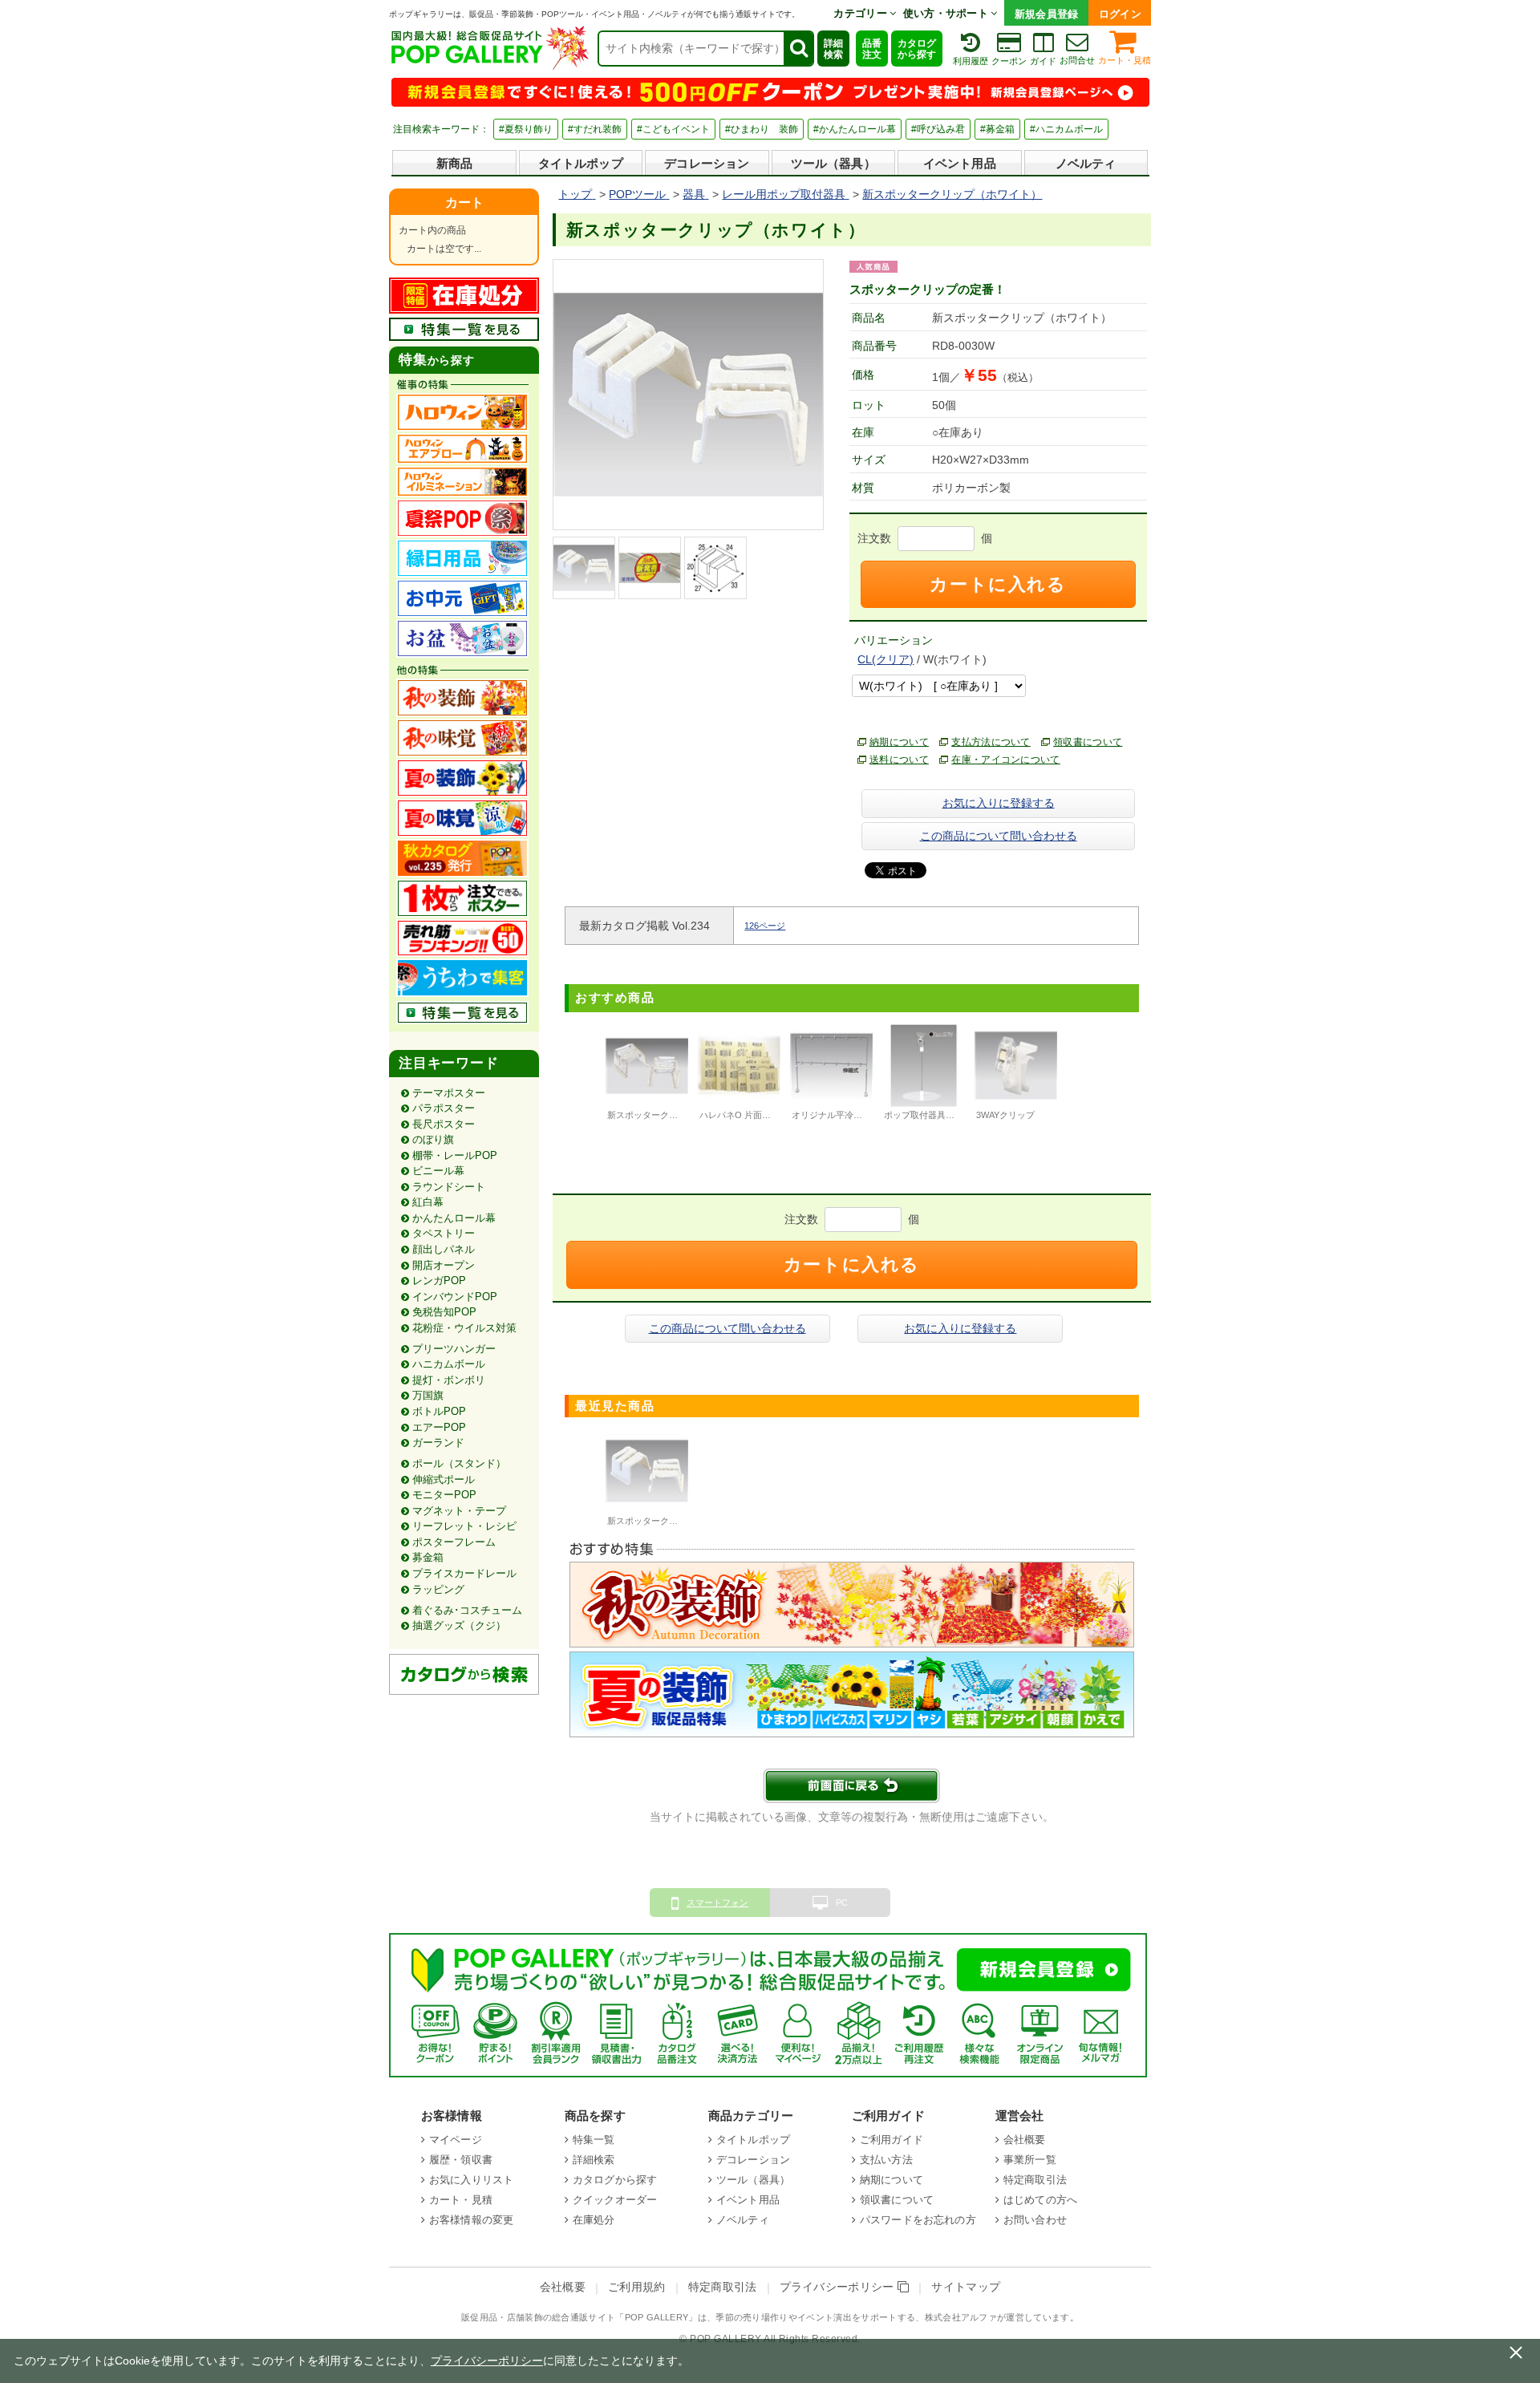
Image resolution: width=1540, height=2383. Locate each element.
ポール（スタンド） (459, 1463)
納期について (899, 742)
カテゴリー (861, 13)
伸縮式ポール (444, 1479)
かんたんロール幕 (454, 1218)
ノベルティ (1086, 163)
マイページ (456, 2140)
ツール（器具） (833, 163)
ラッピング (438, 1589)
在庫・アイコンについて (1006, 760)
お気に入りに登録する (999, 803)
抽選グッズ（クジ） (459, 1625)
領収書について (1088, 742)
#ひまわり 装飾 (762, 129)
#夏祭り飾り (526, 129)
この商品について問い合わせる (999, 836)
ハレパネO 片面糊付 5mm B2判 (761, 1115)
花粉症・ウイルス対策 (464, 1328)
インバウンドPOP (455, 1297)
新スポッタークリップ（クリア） (673, 1115)
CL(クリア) (885, 659)
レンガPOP (439, 1281)
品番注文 (872, 49)
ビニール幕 (438, 1171)
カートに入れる (998, 584)
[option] (647, 1075)
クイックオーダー (615, 2200)
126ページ (765, 926)
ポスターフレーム (454, 1542)
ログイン (1120, 14)
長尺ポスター (444, 1124)
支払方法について (991, 742)
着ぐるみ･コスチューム (467, 1610)
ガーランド (438, 1443)
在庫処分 (594, 2220)
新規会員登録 (1047, 14)
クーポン (1009, 61)
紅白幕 (428, 1202)
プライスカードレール (464, 1573)
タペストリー (444, 1233)
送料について (899, 760)
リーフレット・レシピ (464, 1526)
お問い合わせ (1035, 2220)
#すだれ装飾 (595, 129)
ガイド (1043, 61)
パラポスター (444, 1108)
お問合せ (1077, 60)
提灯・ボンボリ (449, 1380)
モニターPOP (444, 1495)
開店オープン (444, 1265)
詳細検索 (833, 49)
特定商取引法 (1035, 2180)
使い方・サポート (947, 13)
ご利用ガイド (892, 2140)
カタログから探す (917, 49)
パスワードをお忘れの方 (918, 2220)
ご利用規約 (637, 2287)
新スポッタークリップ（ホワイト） (678, 1521)
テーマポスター (449, 1093)
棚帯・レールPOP (455, 1155)
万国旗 (428, 1395)
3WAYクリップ (1005, 1115)
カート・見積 (1125, 60)
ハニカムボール (449, 1364)
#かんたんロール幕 (855, 129)
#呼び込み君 (938, 129)
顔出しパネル (444, 1249)
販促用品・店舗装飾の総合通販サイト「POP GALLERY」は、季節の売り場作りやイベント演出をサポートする (688, 2317)
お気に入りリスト (471, 2180)
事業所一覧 (1030, 2160)
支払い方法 (886, 2160)
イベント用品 (960, 163)
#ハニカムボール (1066, 129)
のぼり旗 (433, 1139)
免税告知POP (444, 1312)
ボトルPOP (439, 1411)
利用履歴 (971, 61)
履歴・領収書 (461, 2160)
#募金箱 (997, 129)
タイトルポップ (581, 163)
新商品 (454, 163)
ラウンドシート (449, 1187)
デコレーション (707, 163)
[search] (798, 49)
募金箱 (428, 1557)
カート (464, 203)
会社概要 (1025, 2140)
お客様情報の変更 (471, 2220)
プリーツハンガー (454, 1349)
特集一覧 (594, 2140)
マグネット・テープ (459, 1511)
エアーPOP (439, 1427)
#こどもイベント (673, 129)
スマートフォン (717, 1903)
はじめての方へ (1040, 2200)
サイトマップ (966, 2287)
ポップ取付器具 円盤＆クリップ (947, 1115)
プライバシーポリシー (839, 2287)
